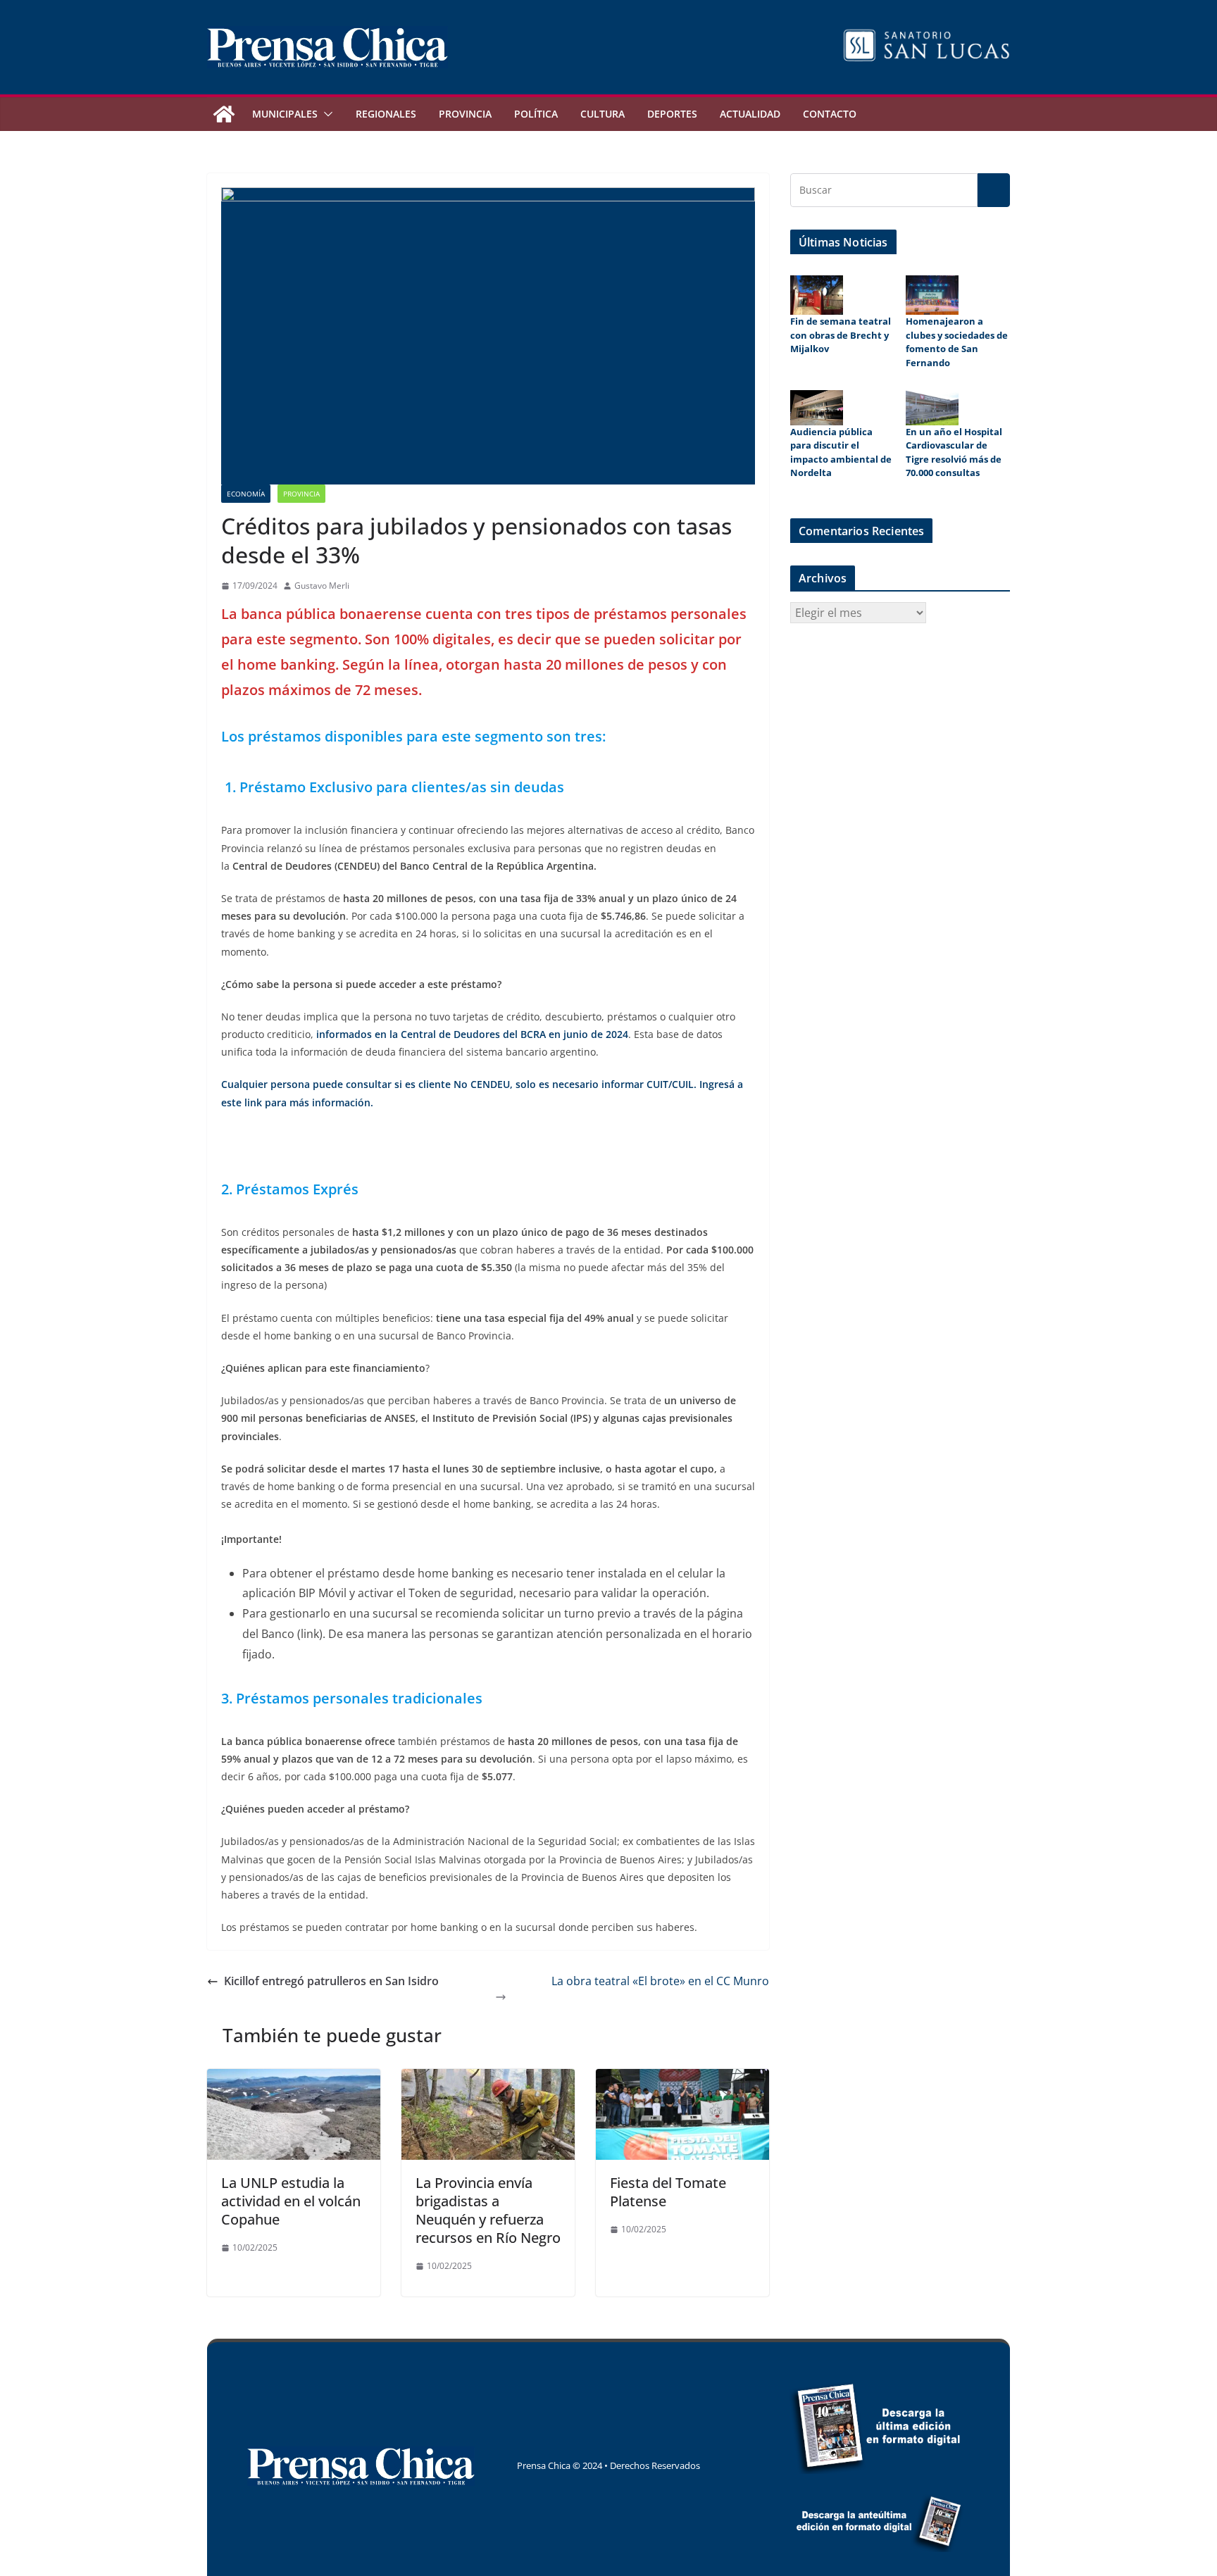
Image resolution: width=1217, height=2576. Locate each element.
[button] (325, 114)
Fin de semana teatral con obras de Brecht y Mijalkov (841, 335)
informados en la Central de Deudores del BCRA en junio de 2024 (472, 1034)
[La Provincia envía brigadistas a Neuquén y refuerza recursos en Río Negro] (488, 2079)
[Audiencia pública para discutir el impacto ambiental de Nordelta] (817, 408)
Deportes (672, 114)
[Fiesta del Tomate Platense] (682, 2079)
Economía (246, 494)
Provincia (465, 114)
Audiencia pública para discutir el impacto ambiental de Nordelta (841, 452)
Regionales (386, 114)
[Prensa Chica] (224, 114)
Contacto (830, 114)
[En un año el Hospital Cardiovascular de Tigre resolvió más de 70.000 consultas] (932, 408)
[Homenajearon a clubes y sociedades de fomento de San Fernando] (932, 295)
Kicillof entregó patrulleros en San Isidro (331, 1981)
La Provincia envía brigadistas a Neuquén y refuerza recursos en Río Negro (488, 2210)
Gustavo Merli (322, 586)
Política (536, 114)
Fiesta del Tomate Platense (668, 2192)
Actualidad (750, 114)
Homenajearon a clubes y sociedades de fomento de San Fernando (957, 342)
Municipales (285, 114)
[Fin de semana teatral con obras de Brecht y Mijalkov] (817, 295)
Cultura (603, 114)
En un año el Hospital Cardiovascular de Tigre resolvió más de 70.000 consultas (954, 452)
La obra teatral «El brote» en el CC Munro (660, 1981)
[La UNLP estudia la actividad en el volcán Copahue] (294, 2079)
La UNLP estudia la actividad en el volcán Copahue (291, 2201)
